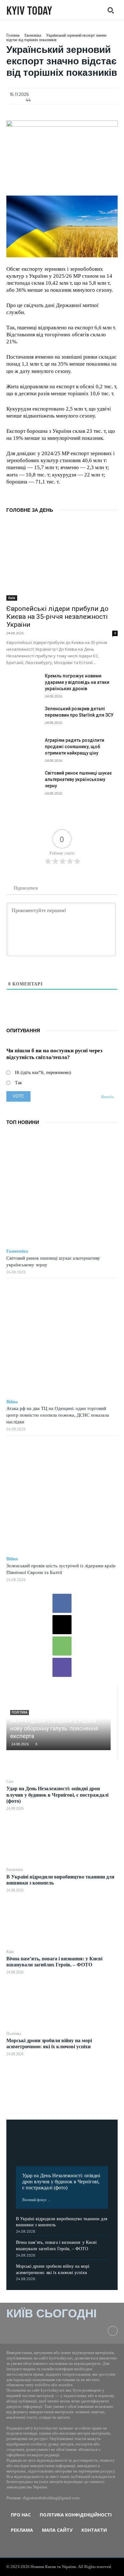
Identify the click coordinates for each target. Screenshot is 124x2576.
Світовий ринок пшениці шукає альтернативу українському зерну (78, 779)
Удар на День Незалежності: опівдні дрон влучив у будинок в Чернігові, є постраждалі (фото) (57, 1795)
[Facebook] (62, 1603)
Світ (10, 1782)
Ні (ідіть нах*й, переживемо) (43, 1073)
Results (107, 1097)
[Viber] (62, 1667)
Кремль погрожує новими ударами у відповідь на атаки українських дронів (77, 682)
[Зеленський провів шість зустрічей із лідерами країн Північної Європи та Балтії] (62, 1496)
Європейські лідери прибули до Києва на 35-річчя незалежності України (57, 617)
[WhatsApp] (62, 1646)
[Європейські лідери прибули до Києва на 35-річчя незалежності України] (62, 561)
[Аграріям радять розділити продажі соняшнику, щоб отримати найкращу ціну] (23, 749)
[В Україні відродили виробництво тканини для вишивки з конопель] (62, 1921)
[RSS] (113, 2331)
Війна (12, 1402)
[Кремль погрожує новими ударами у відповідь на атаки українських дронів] (23, 684)
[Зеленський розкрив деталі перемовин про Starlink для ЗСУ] (23, 717)
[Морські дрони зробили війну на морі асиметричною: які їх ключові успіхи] (62, 2085)
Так (18, 1083)
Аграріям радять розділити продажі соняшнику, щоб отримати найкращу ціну (75, 747)
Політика (14, 2034)
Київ (10, 1952)
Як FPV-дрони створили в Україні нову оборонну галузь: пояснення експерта (54, 1728)
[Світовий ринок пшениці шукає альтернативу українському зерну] (23, 782)
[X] (62, 1625)
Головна (13, 35)
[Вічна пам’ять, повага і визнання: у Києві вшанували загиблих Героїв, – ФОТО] (62, 2003)
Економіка (15, 1870)
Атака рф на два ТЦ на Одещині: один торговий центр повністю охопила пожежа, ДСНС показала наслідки (58, 1415)
